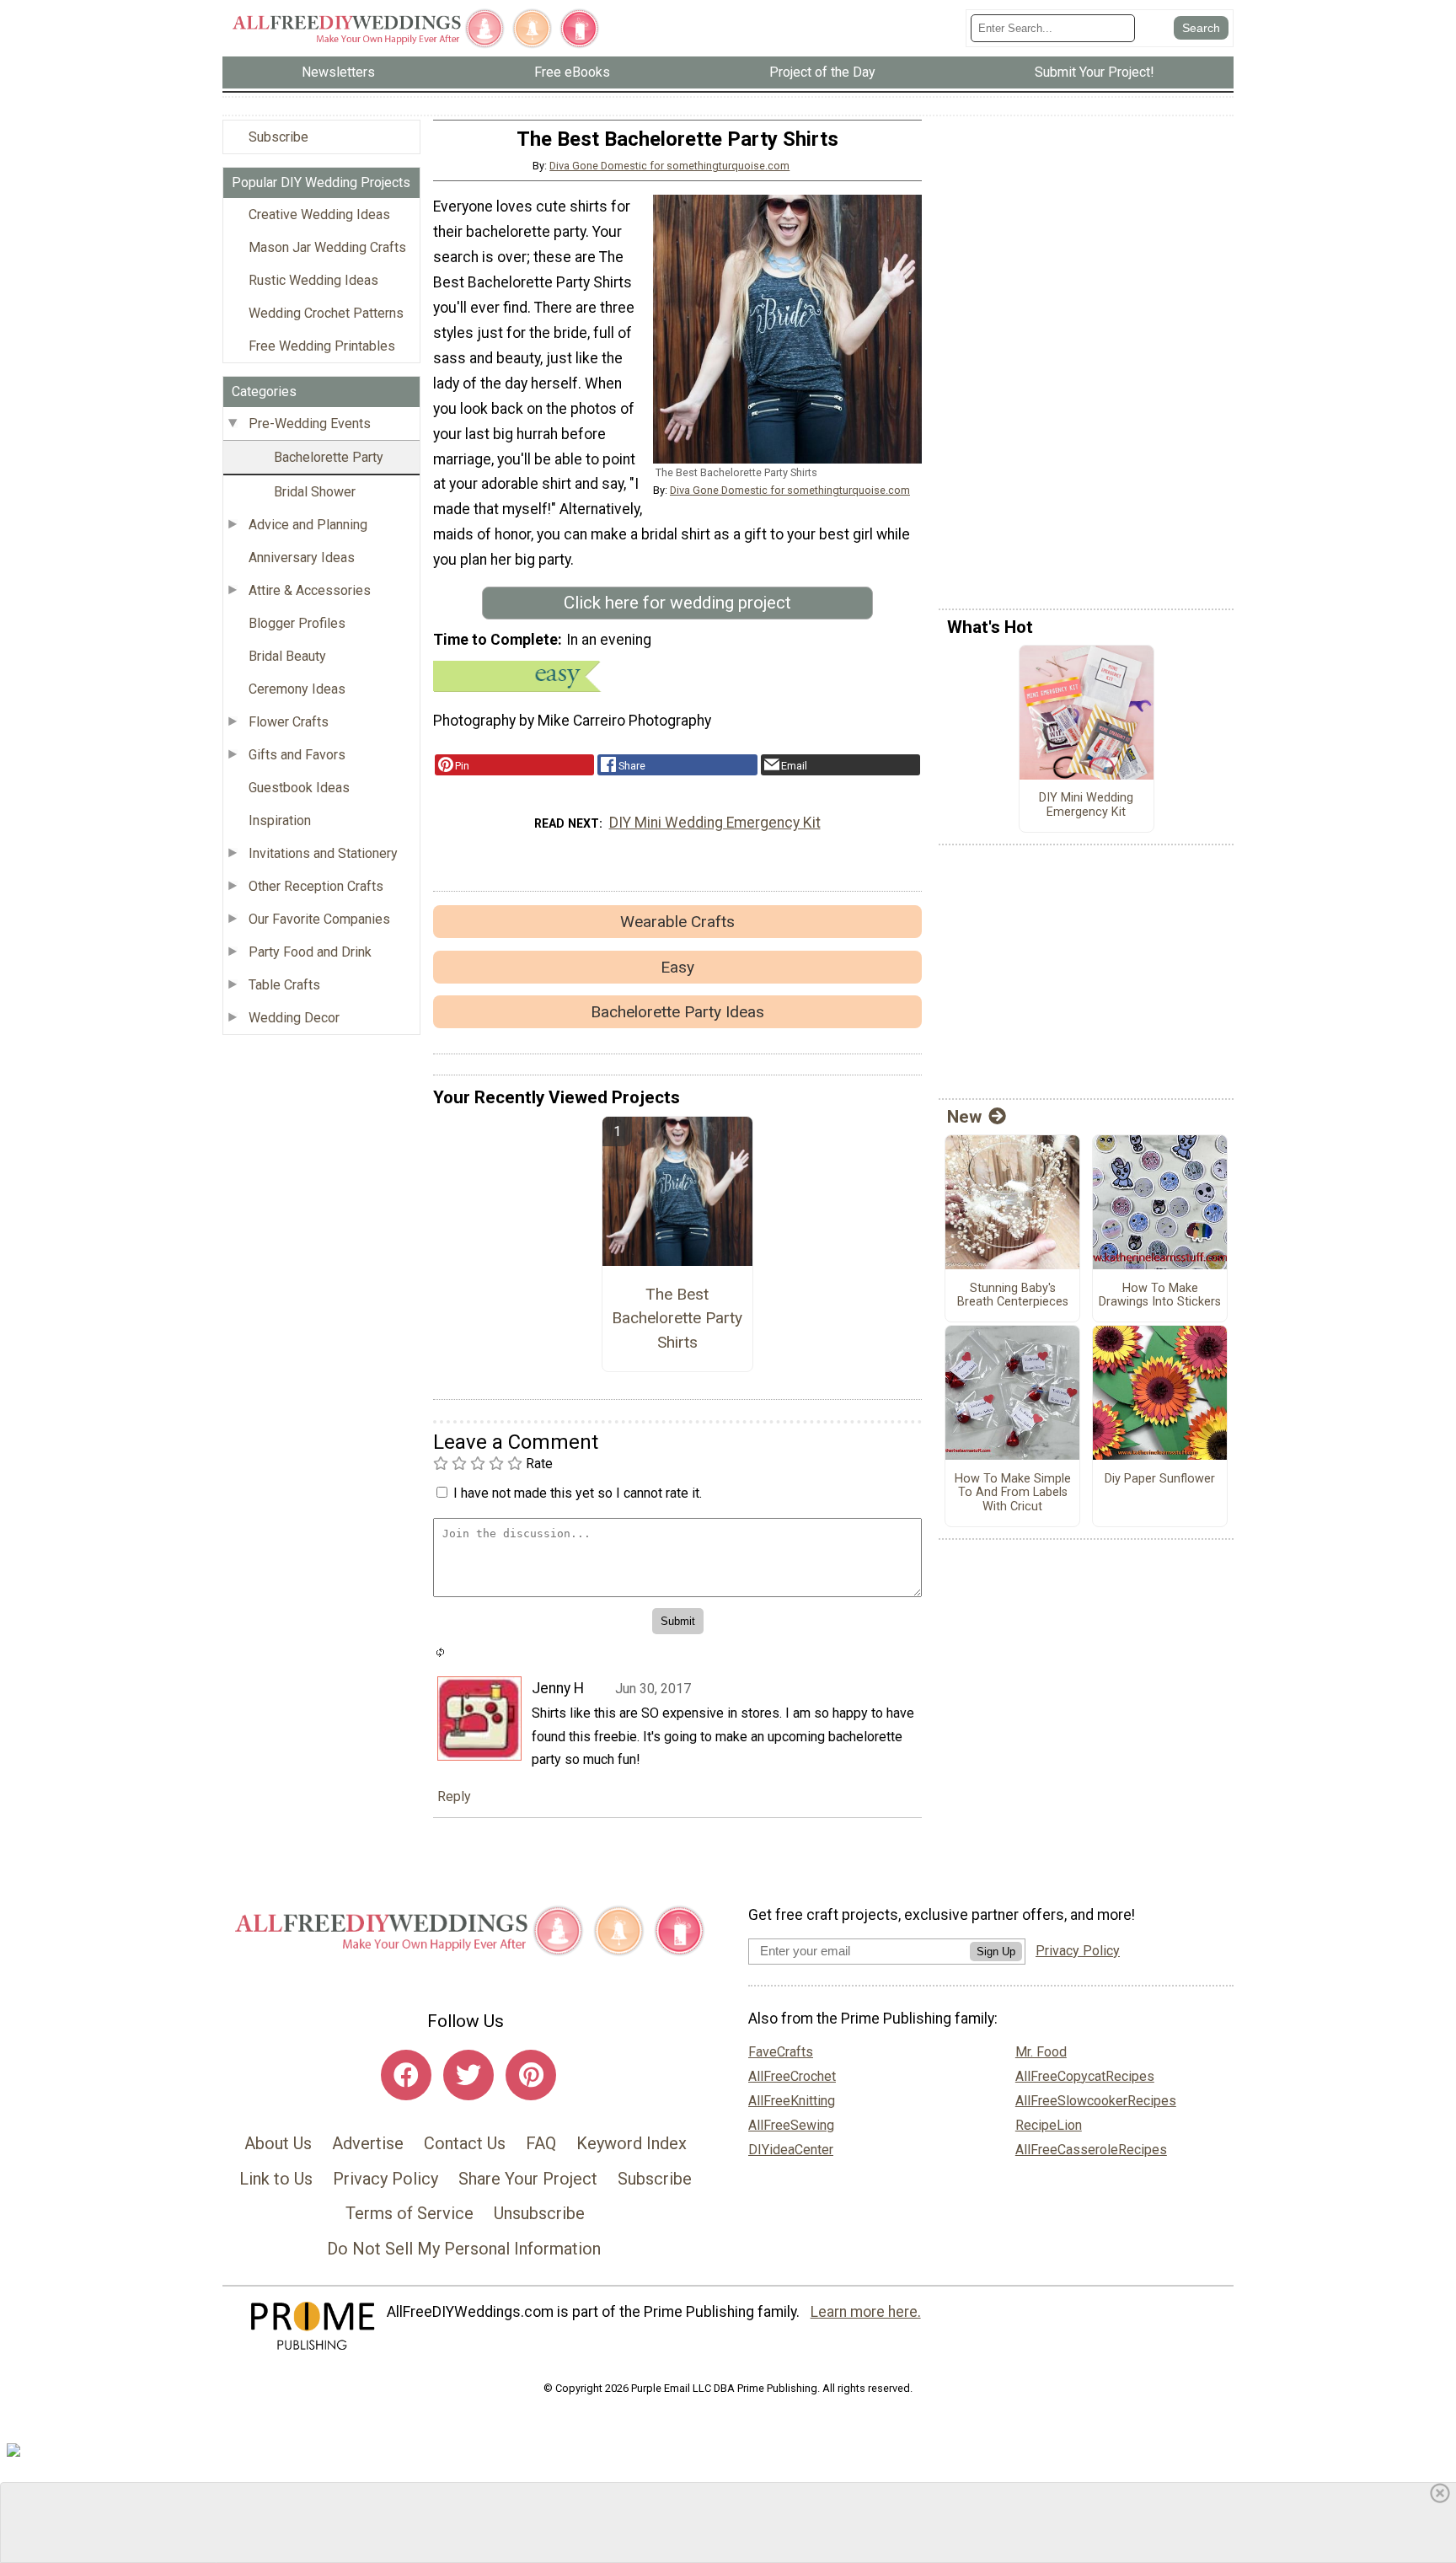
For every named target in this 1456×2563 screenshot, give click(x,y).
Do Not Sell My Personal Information (464, 2249)
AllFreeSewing (791, 2125)
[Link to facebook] (406, 2075)
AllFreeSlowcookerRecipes (1096, 2101)
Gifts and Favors (297, 755)
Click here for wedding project (677, 603)
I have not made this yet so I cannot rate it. (578, 1493)
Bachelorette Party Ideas (677, 1012)
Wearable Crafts (677, 922)
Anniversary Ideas (302, 558)
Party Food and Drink (310, 952)
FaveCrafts (781, 2052)
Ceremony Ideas (297, 689)
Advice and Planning (308, 525)
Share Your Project (528, 2179)
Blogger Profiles (297, 623)
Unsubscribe (539, 2213)
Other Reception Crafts (316, 886)
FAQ (541, 2143)
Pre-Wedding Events (310, 424)
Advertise (368, 2143)
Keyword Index (632, 2143)
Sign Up (996, 1952)
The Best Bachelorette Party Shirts (677, 1319)
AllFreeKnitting (792, 2101)
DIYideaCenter (791, 2150)
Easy (677, 967)
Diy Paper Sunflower (1160, 1479)
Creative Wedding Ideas (319, 214)
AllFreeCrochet (792, 2076)
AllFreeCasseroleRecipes (1091, 2150)
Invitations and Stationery (323, 853)
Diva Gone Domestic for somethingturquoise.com (669, 166)
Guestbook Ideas (299, 788)
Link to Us (276, 2179)
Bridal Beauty (287, 656)
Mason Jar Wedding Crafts (327, 247)
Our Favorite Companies (319, 919)
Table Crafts (284, 985)
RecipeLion (1049, 2125)
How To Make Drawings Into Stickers (1160, 1296)
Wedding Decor (294, 1018)
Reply (454, 1796)
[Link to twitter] (468, 2075)
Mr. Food (1041, 2052)
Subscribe (278, 137)
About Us (278, 2143)
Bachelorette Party (329, 457)
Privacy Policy (385, 2179)
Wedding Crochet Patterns (326, 313)
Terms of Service (409, 2213)
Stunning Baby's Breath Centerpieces (1013, 1296)
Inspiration (280, 820)
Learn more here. (866, 2312)
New (964, 1117)
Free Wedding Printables (322, 346)
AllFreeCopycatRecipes (1085, 2076)
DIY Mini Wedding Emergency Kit (715, 823)
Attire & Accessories (310, 590)
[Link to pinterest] (531, 2075)
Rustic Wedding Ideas (313, 280)
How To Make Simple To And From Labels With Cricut (1013, 1493)
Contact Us (465, 2143)
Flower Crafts (289, 722)
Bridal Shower (315, 492)
